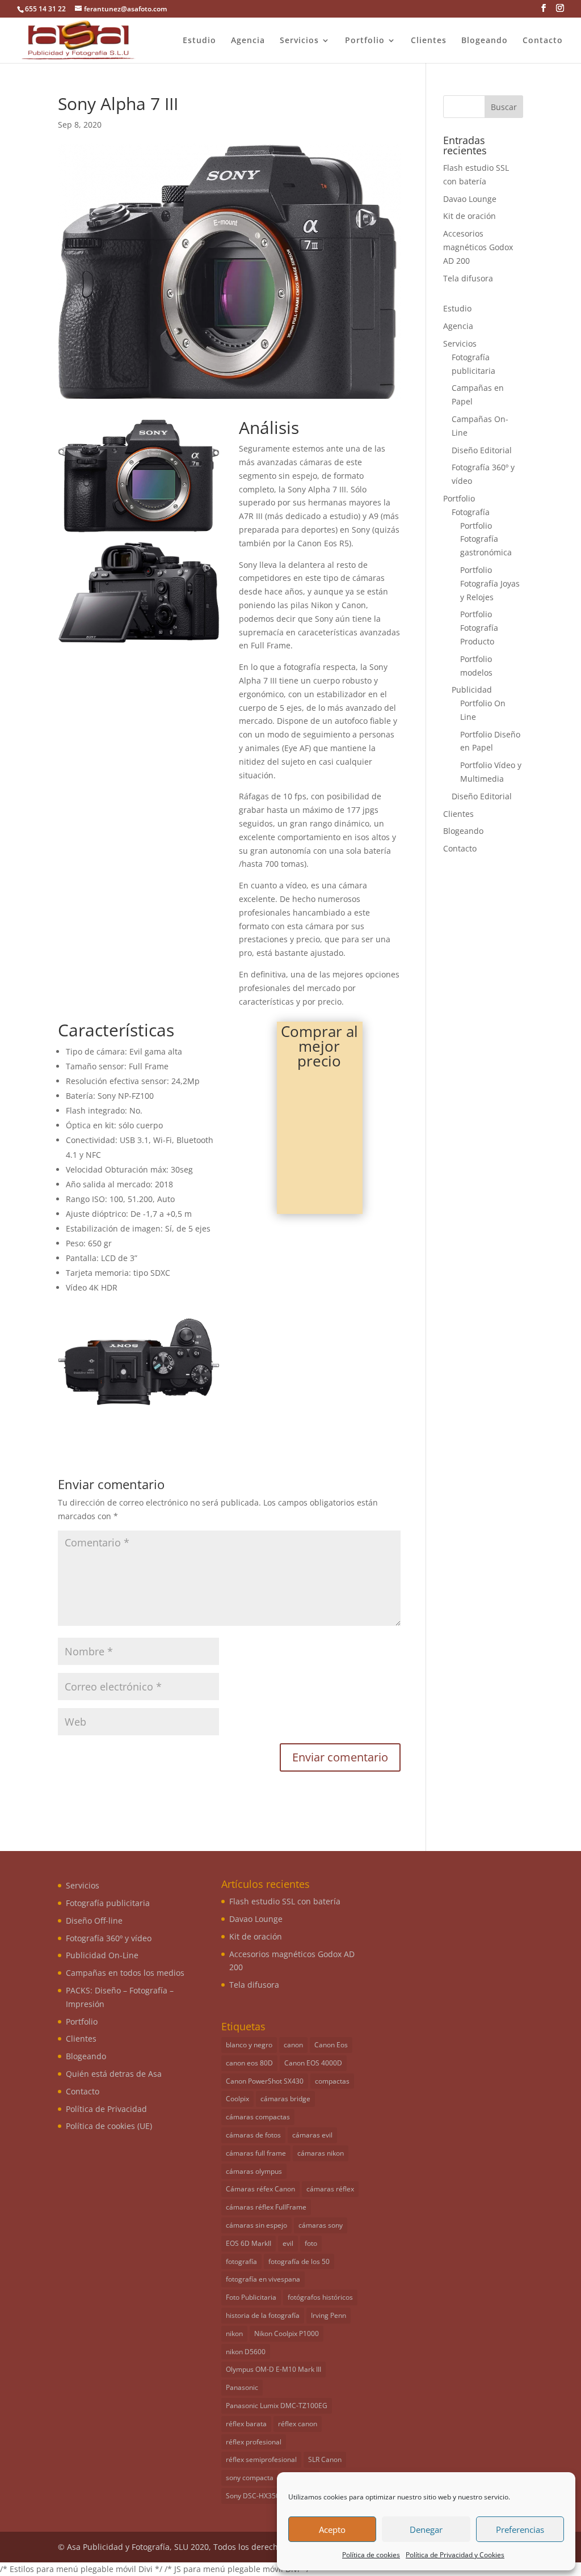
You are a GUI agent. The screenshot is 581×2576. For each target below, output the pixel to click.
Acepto (332, 2529)
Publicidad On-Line (102, 1955)
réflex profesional (254, 2442)
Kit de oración (470, 216)
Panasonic (242, 2387)
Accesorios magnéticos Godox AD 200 (478, 247)
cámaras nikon (321, 2153)
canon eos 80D (249, 2063)
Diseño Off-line (94, 1921)
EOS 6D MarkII (249, 2243)
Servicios (299, 41)
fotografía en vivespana (263, 2279)
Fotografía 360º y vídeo (109, 1938)
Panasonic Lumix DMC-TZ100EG (277, 2406)
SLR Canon (325, 2459)
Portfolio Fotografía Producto (479, 628)
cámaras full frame (256, 2153)
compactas (332, 2081)
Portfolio (365, 41)
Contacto (543, 41)
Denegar (426, 2529)
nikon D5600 (246, 2352)
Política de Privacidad (106, 2109)
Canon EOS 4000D (313, 2063)
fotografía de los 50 (299, 2261)
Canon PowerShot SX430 (265, 2081)
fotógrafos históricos (320, 2297)
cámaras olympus (254, 2171)
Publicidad (472, 690)
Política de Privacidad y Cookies (455, 2555)
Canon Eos (331, 2045)
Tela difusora (468, 278)
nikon (234, 2333)
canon (293, 2045)
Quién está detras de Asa (114, 2074)
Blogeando (485, 41)
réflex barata (246, 2424)
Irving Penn (329, 2315)
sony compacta (250, 2478)
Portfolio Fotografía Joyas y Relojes (490, 583)
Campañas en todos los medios (125, 1973)
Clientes (429, 41)
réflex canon (298, 2424)
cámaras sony (321, 2225)
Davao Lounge (470, 199)
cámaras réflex (330, 2189)
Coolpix (237, 2099)
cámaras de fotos (253, 2135)
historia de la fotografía (263, 2315)
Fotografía (471, 512)
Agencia (248, 41)
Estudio (199, 41)
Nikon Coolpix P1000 (287, 2333)
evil (288, 2243)
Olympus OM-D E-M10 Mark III (273, 2369)
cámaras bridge (285, 2099)
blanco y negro (249, 2045)
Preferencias (520, 2529)
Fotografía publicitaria (108, 1903)
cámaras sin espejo (256, 2225)
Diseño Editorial (482, 450)
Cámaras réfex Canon (260, 2189)
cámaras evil (312, 2135)
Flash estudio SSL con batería (285, 1901)
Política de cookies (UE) (109, 2126)
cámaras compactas (258, 2117)
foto (311, 2243)
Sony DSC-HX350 (253, 2496)
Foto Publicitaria (251, 2297)
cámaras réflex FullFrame (266, 2207)
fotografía (241, 2261)
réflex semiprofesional (261, 2459)
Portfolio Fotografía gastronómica (486, 539)
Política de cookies (371, 2555)
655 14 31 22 (45, 9)
